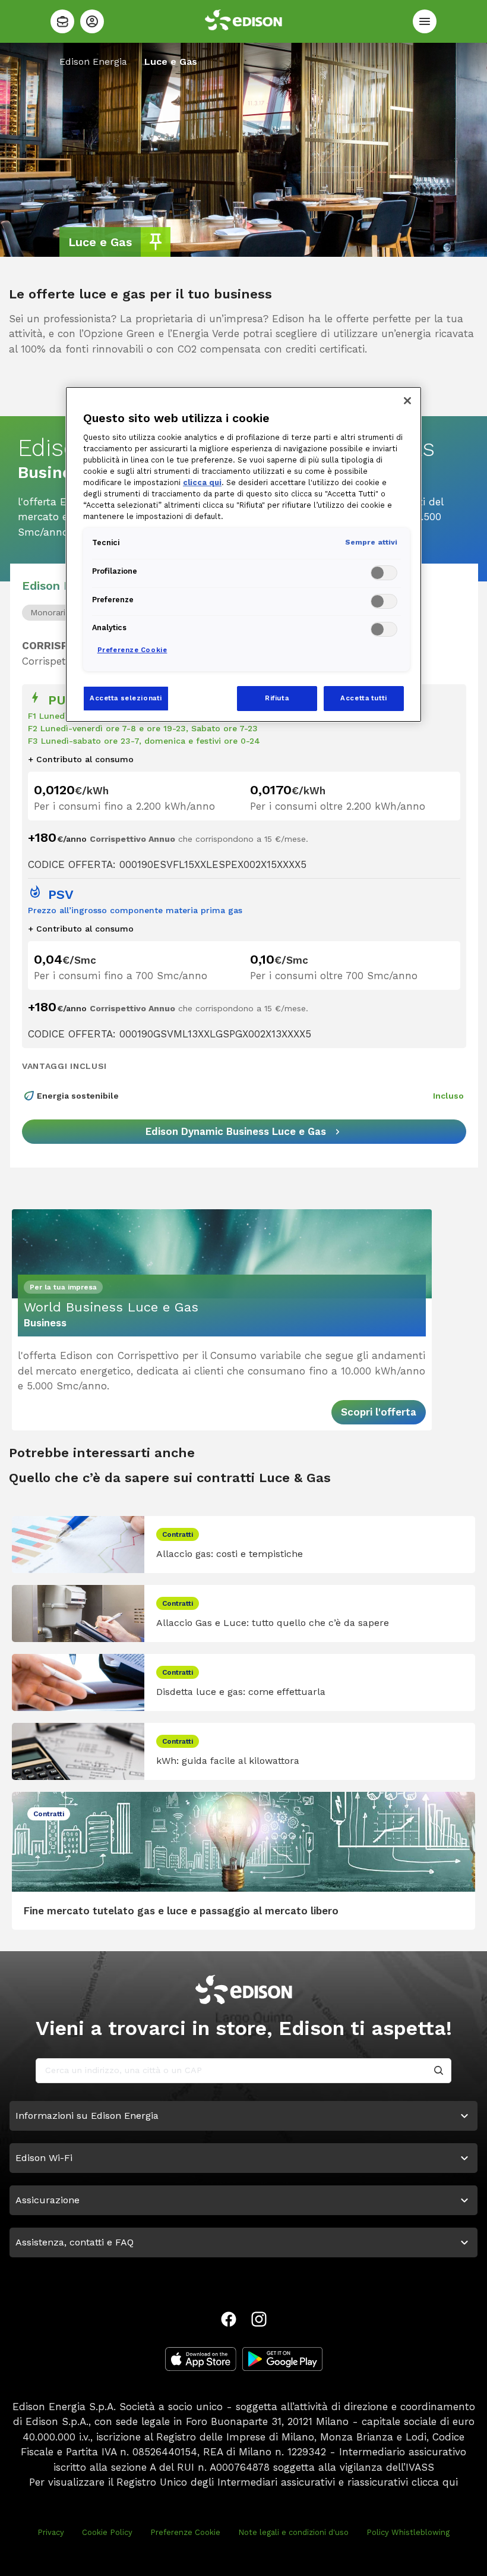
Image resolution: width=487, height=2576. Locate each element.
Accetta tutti (363, 698)
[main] (243, 1288)
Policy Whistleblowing (408, 2532)
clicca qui (435, 2482)
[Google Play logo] (282, 2359)
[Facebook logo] (229, 2319)
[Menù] (425, 21)
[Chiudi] (407, 401)
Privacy (51, 2532)
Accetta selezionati (126, 698)
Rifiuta (277, 698)
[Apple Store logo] (201, 2359)
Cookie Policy (107, 2532)
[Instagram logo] (259, 2319)
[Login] (92, 21)
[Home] (62, 21)
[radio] (49, 613)
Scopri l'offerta (379, 1412)
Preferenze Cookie (185, 2532)
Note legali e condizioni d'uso (293, 2532)
